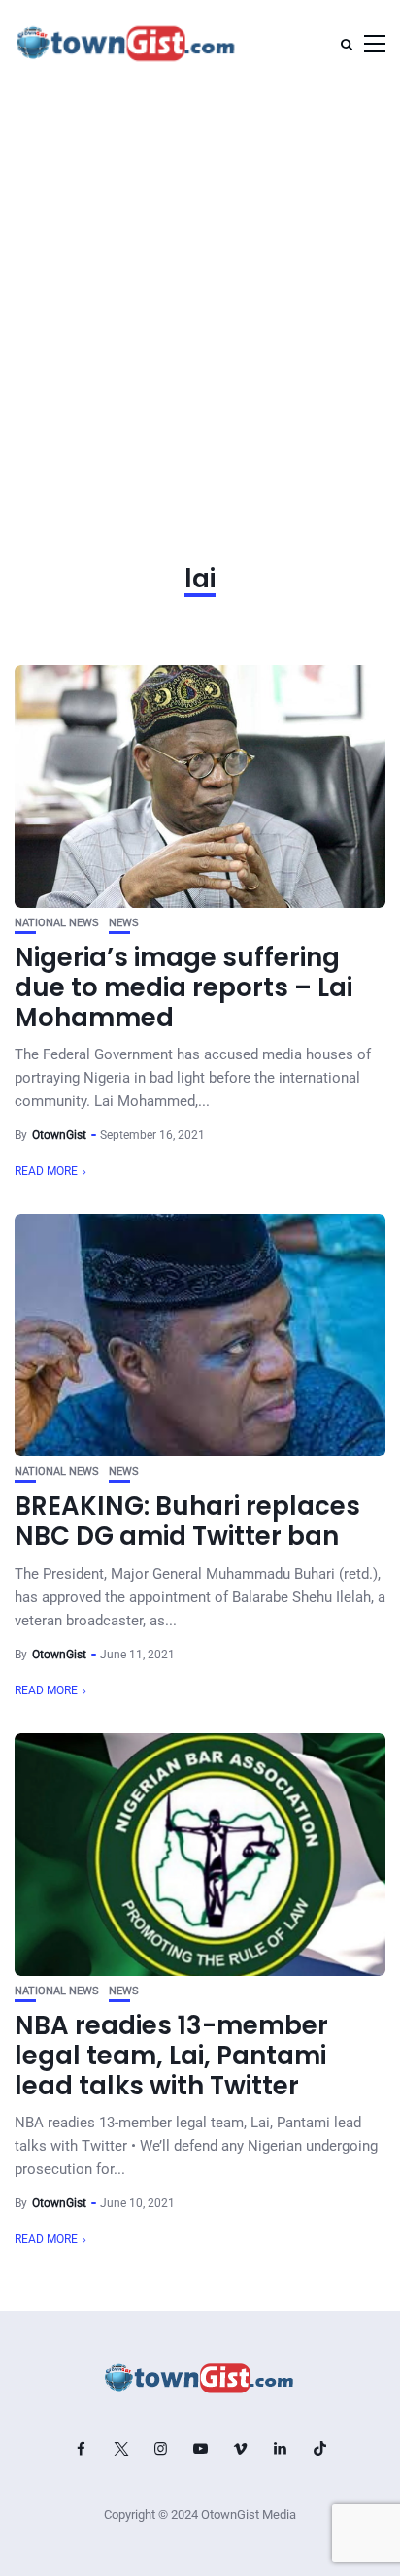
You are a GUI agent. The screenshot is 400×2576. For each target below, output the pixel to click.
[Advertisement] (200, 297)
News (124, 923)
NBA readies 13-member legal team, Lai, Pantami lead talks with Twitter (171, 2056)
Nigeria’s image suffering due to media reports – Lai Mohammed (183, 987)
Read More (46, 1171)
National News (57, 923)
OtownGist (59, 1135)
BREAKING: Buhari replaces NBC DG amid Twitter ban (187, 1521)
